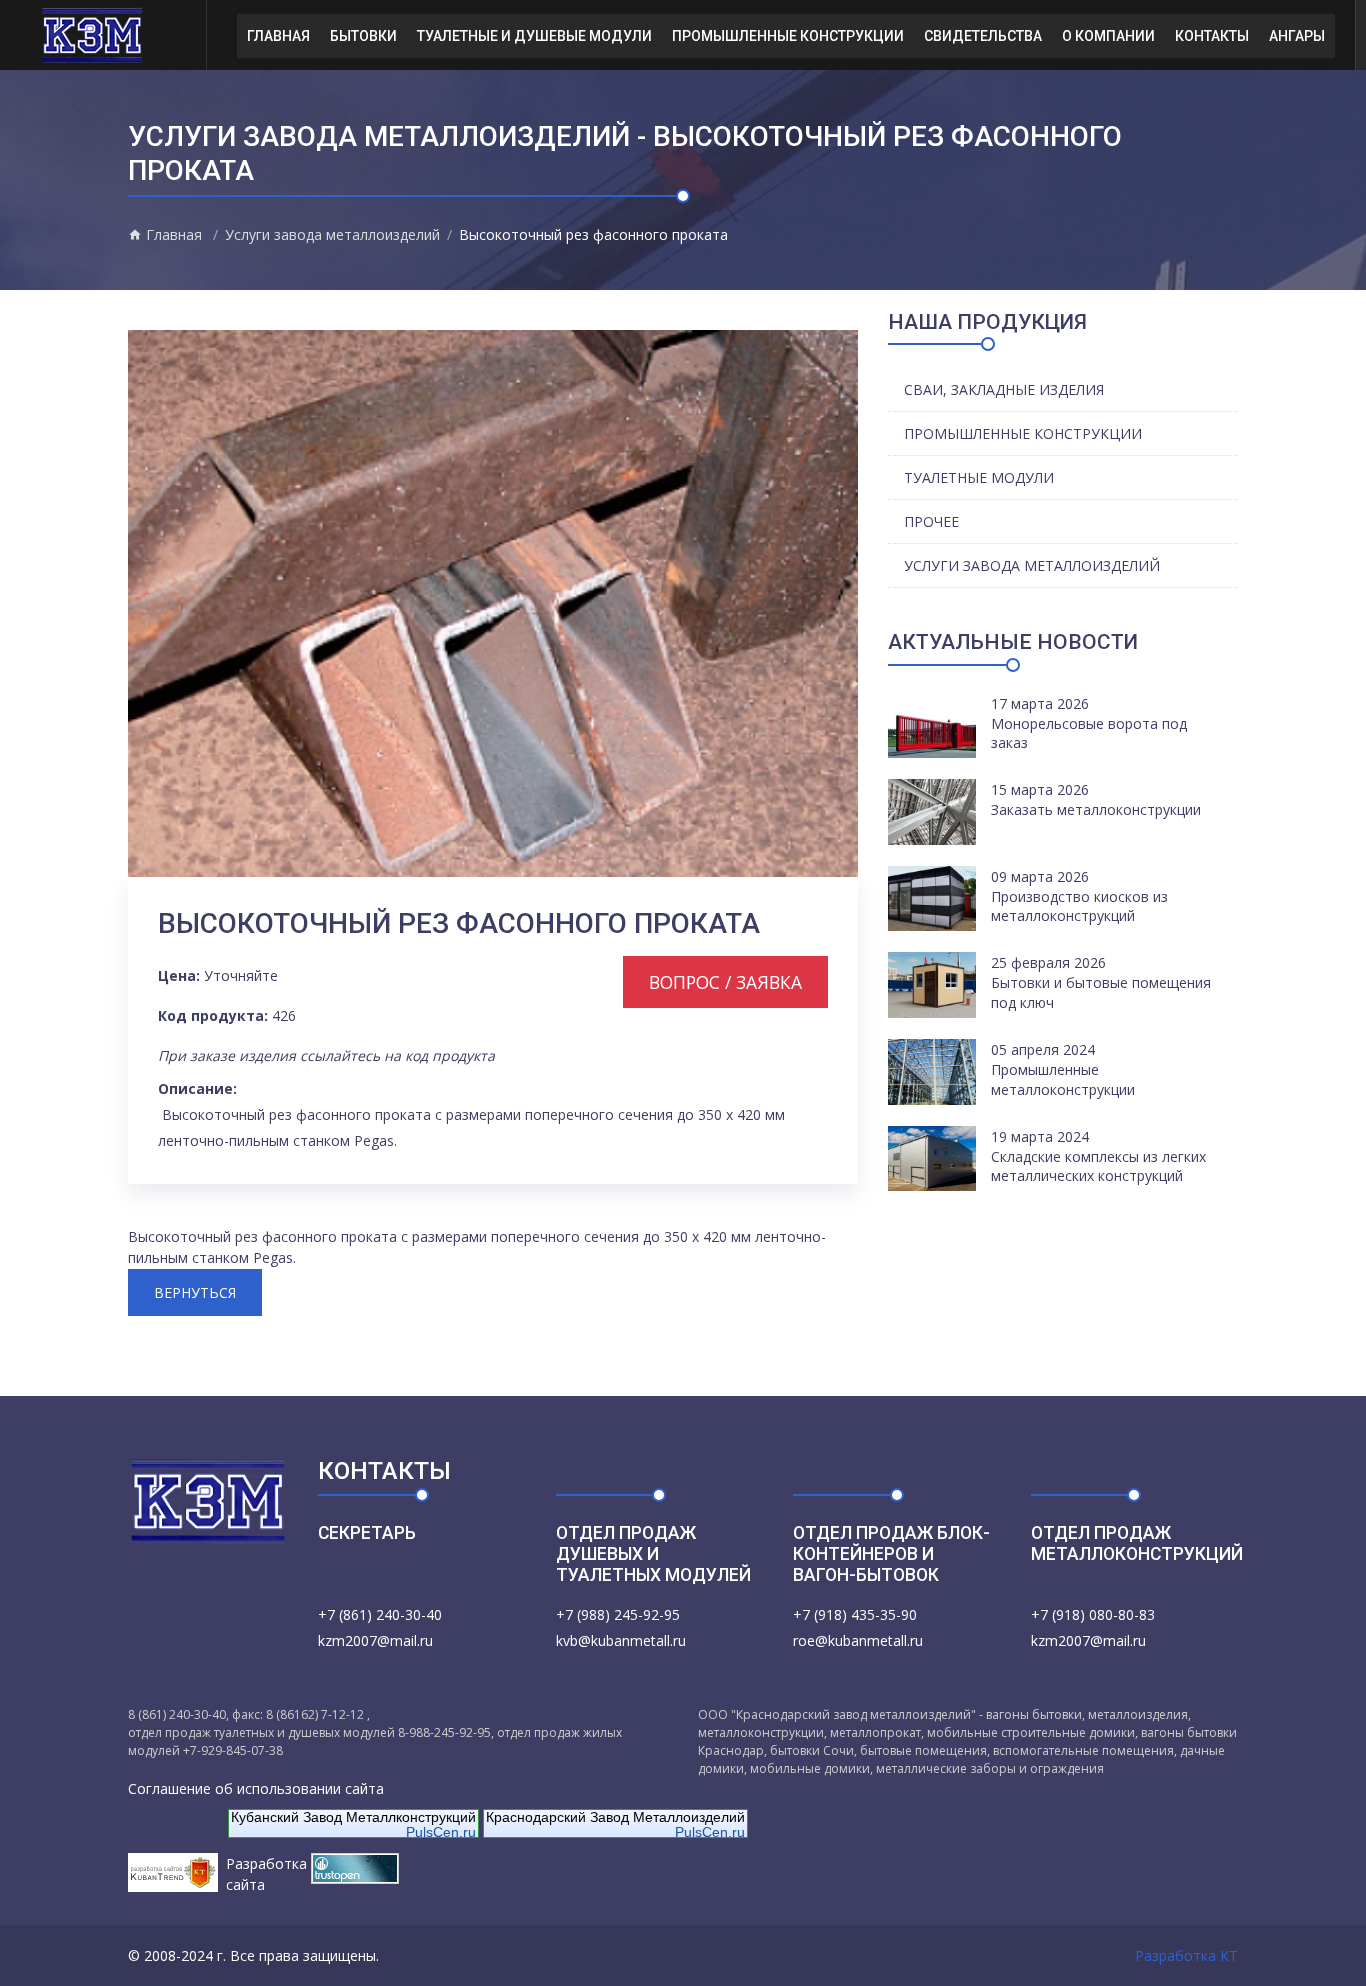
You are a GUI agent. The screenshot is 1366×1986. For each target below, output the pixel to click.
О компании (1108, 36)
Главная (278, 36)
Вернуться (195, 1292)
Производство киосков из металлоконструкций (1079, 906)
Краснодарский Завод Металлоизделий (615, 1817)
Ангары (1297, 36)
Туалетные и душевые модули (534, 36)
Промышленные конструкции (788, 36)
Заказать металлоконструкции (1096, 809)
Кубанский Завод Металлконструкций (353, 1817)
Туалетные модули (979, 477)
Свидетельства (983, 36)
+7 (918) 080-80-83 (1093, 1614)
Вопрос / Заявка (725, 982)
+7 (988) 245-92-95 (618, 1614)
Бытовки (363, 36)
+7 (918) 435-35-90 (855, 1614)
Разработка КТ (1186, 1955)
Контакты (1212, 36)
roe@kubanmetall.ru (858, 1640)
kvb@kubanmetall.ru (621, 1640)
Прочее (931, 521)
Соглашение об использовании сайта (256, 1788)
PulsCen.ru (441, 1832)
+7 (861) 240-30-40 (380, 1614)
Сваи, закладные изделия (1004, 389)
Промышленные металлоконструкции (1063, 1079)
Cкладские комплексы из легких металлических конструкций (1098, 1166)
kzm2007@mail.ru (375, 1640)
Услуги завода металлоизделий (332, 234)
